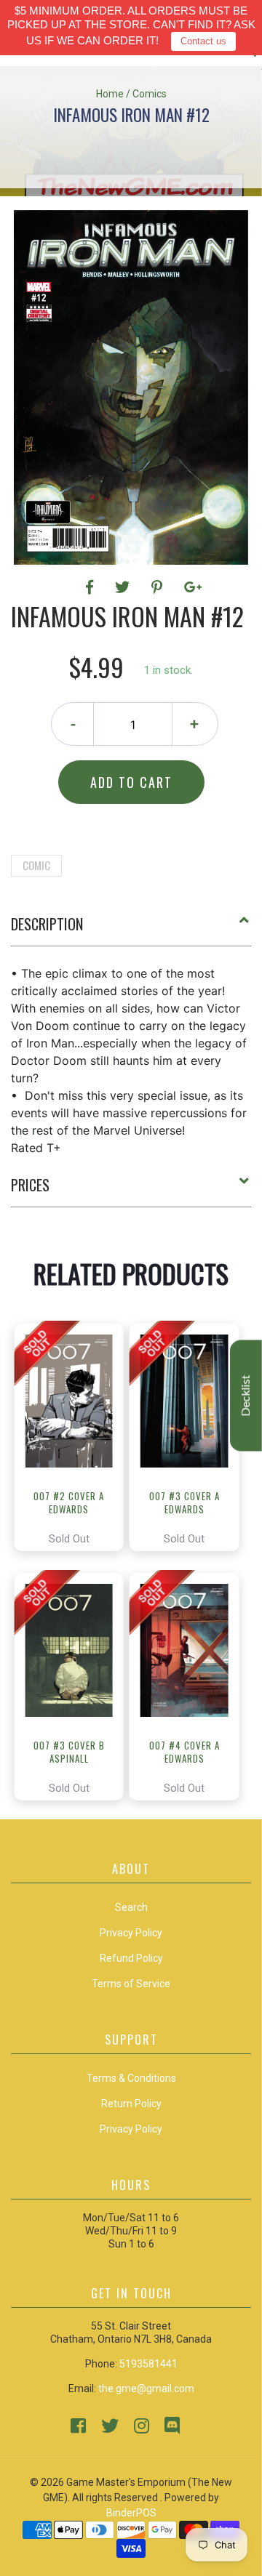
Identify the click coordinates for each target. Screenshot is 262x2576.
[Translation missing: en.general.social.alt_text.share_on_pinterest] (159, 587)
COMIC (36, 865)
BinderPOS (131, 2513)
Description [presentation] (47, 924)
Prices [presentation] (30, 1185)
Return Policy (131, 2104)
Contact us (203, 41)
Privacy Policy (131, 2129)
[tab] (131, 930)
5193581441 (148, 2364)
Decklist (246, 1396)
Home (110, 94)
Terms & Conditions (131, 2078)
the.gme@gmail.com (146, 2388)
